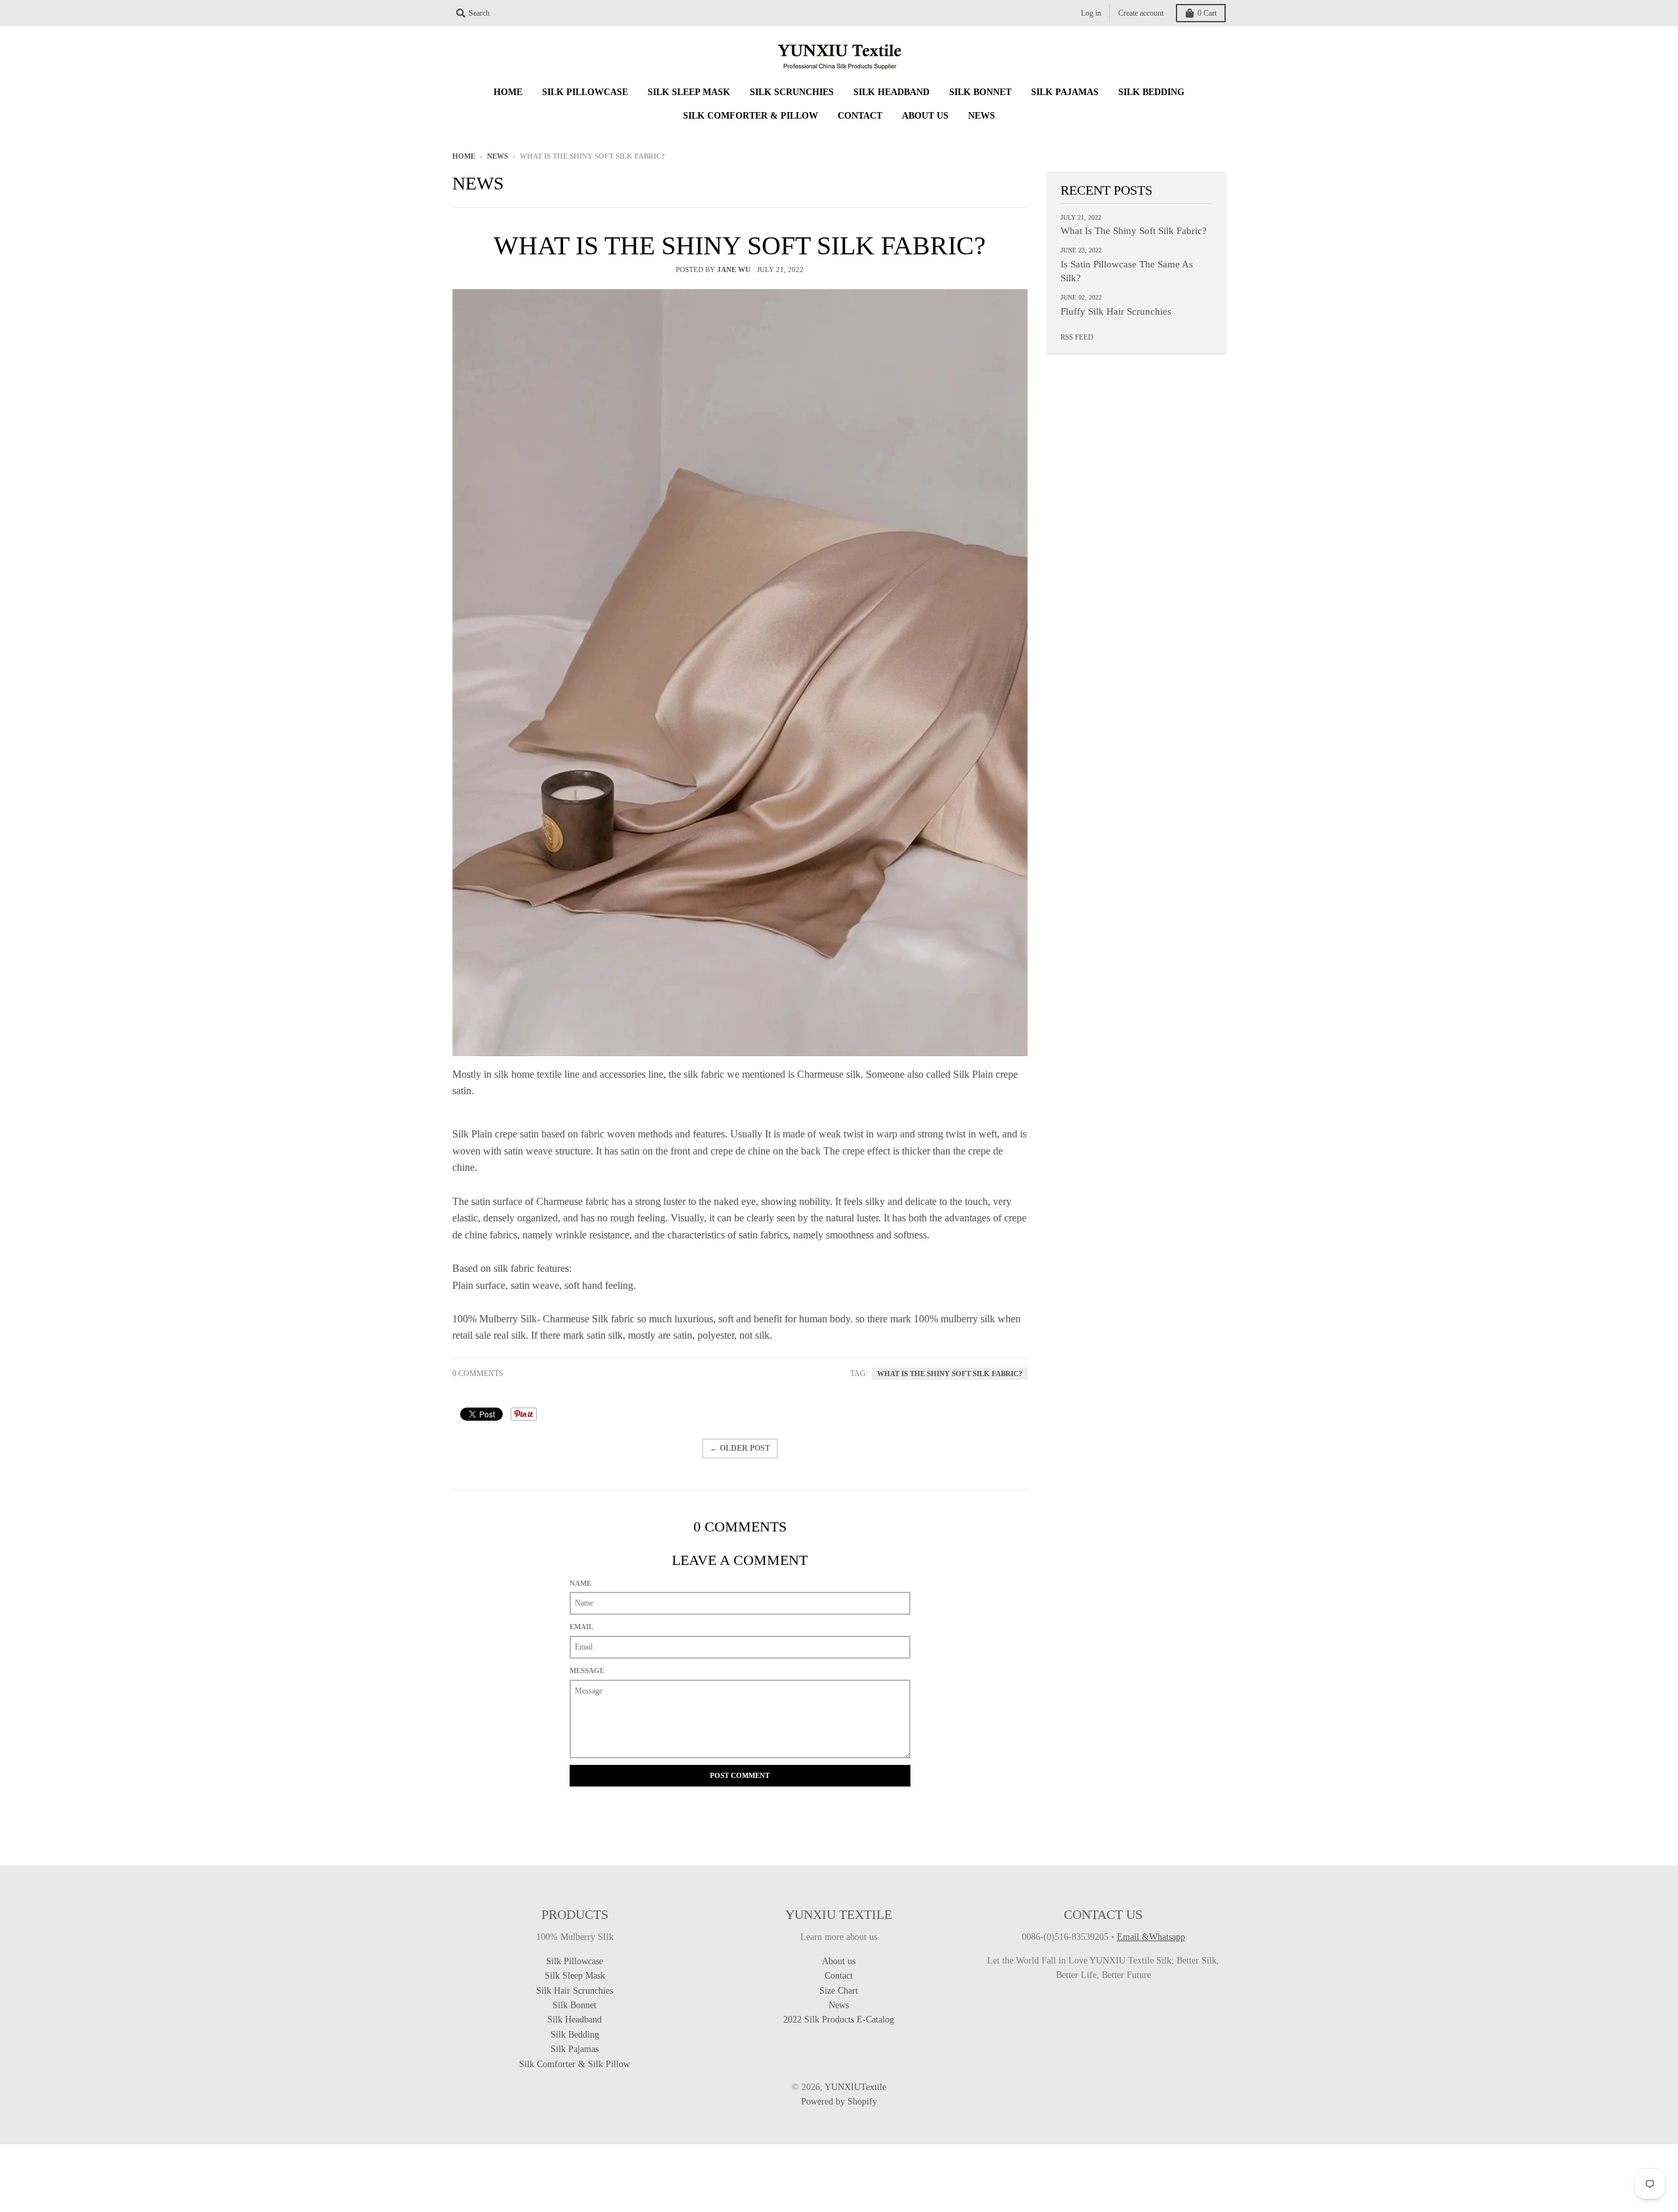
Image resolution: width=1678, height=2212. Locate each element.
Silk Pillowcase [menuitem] (585, 92)
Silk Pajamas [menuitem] (1065, 92)
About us (839, 1961)
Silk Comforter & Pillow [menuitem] (751, 116)
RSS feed (1077, 337)
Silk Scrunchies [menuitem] (792, 92)
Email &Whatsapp (1151, 1937)
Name (580, 1583)
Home (464, 156)
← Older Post (740, 1448)
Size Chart (839, 1991)
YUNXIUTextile (855, 2087)
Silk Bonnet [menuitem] (980, 92)
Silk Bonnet (575, 2005)
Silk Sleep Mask (575, 1976)
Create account (1141, 13)
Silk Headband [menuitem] (891, 92)
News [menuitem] (982, 116)
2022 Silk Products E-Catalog (839, 2020)
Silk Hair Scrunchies (575, 1991)
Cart (1207, 13)
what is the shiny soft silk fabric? (740, 246)
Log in (1091, 13)
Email (581, 1627)
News (498, 156)
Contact (839, 1976)
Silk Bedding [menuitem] (1151, 92)
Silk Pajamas (575, 2049)
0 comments (478, 1373)
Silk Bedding (575, 2035)
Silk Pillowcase (575, 1961)
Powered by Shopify (839, 2102)
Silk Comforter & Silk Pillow (575, 2064)
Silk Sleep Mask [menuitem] (689, 92)
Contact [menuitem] (860, 116)
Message (587, 1670)
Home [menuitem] (508, 92)
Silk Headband (575, 2020)
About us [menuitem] (925, 116)
